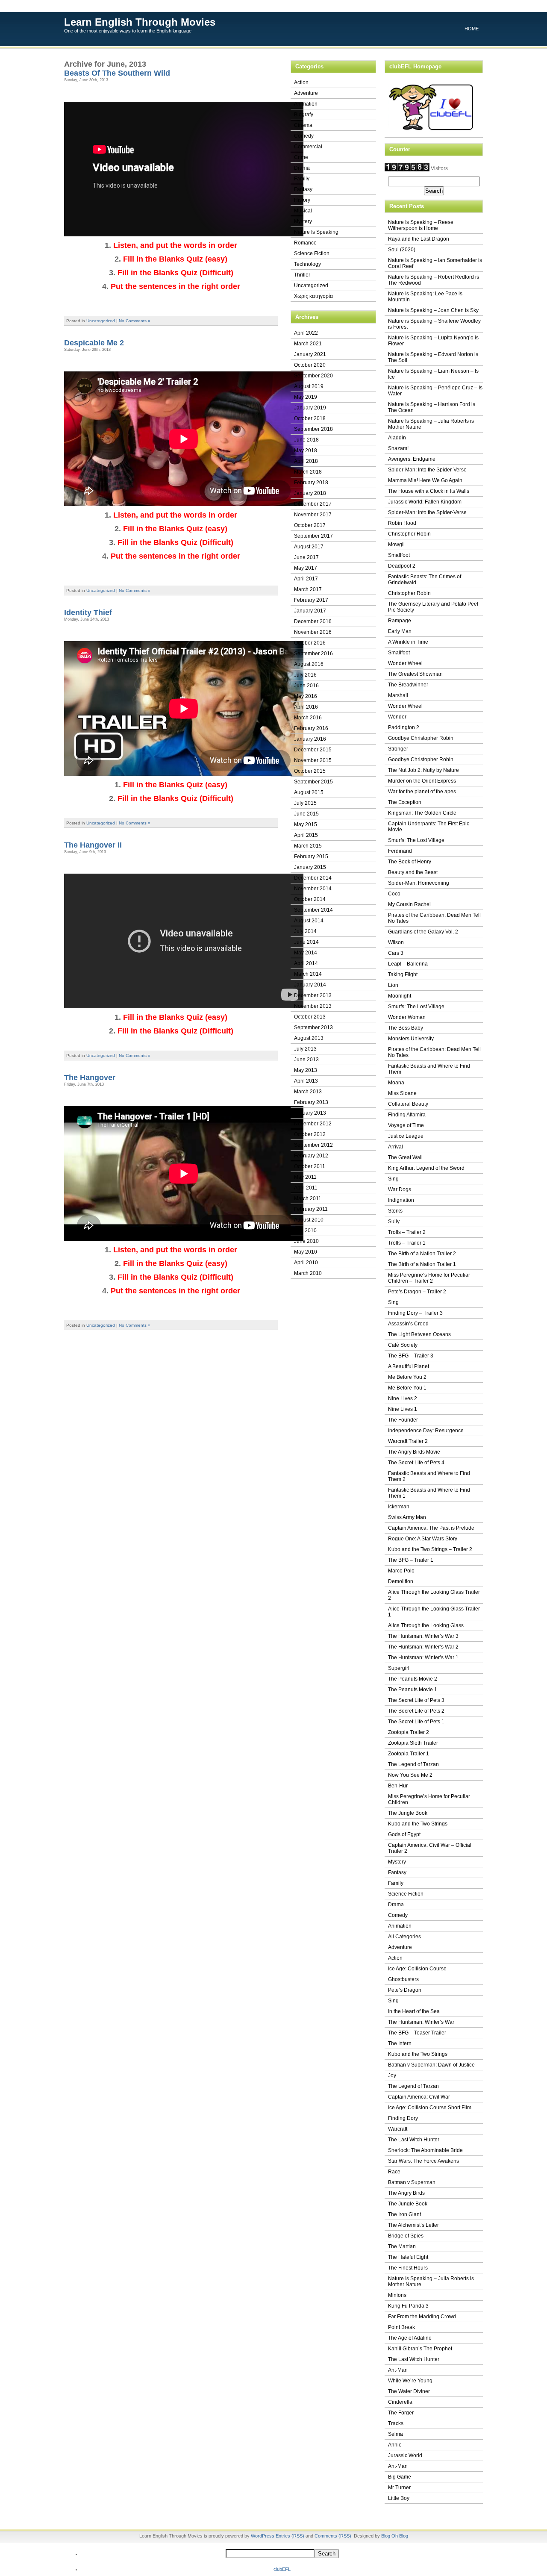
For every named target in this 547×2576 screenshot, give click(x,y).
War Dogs (400, 1189)
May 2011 (305, 1177)
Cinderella (400, 2402)
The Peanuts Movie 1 (413, 1690)
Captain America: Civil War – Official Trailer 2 (430, 1848)
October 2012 (310, 1134)
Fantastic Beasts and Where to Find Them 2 (429, 1476)
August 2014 (309, 921)
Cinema (303, 125)
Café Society (403, 1345)
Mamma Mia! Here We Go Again (425, 480)
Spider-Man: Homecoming (419, 883)
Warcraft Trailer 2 (408, 1441)
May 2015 (306, 824)
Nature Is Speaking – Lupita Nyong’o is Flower (433, 341)
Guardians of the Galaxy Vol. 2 (423, 932)
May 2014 (306, 953)
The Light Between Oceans (419, 1334)
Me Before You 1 (407, 1388)
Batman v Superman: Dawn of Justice (431, 2065)
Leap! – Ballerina (408, 964)
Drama (302, 168)
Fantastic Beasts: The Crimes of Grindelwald (425, 580)
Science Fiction (312, 253)
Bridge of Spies (406, 2236)
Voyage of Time (406, 1125)
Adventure (306, 93)
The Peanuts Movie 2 (413, 1679)
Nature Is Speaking (316, 232)
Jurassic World (405, 2455)
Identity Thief (88, 612)
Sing (393, 1179)
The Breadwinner (408, 685)
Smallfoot (399, 555)
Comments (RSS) (333, 2536)
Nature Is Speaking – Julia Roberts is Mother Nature (431, 424)
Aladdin (397, 438)
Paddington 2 (404, 727)
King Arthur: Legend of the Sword (426, 1168)
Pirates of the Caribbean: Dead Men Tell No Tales (434, 918)
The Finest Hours (408, 2268)
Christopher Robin (409, 534)
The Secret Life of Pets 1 (416, 1722)
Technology (307, 264)
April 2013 (306, 1081)
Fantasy (303, 189)
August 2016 (309, 664)
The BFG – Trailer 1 (411, 1560)
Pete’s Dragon (405, 1990)
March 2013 (308, 1092)
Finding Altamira (407, 1115)
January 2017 (310, 611)
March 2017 (308, 589)
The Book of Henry (410, 862)
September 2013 (313, 1027)
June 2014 (306, 942)
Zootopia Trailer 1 (409, 1754)
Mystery (303, 221)
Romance (305, 243)
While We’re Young (410, 2381)
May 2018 (306, 450)
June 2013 (306, 1060)
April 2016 (306, 707)
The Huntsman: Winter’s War (421, 2022)
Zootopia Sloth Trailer (413, 1743)
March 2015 (308, 846)
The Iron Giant (404, 2214)
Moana (396, 1083)
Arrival (396, 1147)
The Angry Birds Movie (414, 1452)
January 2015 (310, 867)
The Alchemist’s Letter (413, 2225)
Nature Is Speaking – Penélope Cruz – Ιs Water (435, 391)
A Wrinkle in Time (408, 642)
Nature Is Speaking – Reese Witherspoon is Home (421, 225)
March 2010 (308, 1273)
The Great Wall (405, 1157)
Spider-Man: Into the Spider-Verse (427, 470)
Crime (301, 157)
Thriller (302, 275)
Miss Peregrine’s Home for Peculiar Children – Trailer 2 (429, 1278)
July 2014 (305, 931)
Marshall (398, 695)
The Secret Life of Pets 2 (416, 1711)
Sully (394, 1222)
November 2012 (313, 1124)
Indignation (401, 1200)
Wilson (396, 942)
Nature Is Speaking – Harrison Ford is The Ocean (432, 407)
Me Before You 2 (407, 1377)
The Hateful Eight (408, 2257)
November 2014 (313, 889)
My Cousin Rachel (409, 904)
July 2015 (305, 803)
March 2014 (308, 974)
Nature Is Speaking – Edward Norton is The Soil (433, 357)
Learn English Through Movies (140, 22)
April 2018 (306, 461)
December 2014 (313, 878)
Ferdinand (400, 851)
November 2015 (313, 760)
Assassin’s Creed (408, 1324)
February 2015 (311, 857)
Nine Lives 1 (403, 1409)
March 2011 (308, 1198)
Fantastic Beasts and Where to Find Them (429, 1069)
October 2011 (310, 1166)
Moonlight (400, 996)
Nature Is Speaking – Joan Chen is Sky (433, 310)
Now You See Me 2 (410, 1775)
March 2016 (308, 718)
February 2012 (311, 1156)
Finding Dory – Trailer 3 (415, 1313)
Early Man (400, 631)
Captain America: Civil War (419, 2097)
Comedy (304, 136)
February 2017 (311, 600)
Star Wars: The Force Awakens (423, 2161)
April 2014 (306, 963)
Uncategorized (101, 321)
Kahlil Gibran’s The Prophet (420, 2349)
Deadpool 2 (402, 566)
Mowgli (396, 545)
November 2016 (313, 632)
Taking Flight (403, 974)
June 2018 (306, 440)
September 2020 (313, 376)
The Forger (401, 2413)
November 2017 (313, 515)
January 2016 (310, 739)
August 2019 (309, 386)
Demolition (401, 1581)
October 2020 (310, 365)
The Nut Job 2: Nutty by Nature (423, 770)
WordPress (263, 2536)
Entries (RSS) (290, 2536)
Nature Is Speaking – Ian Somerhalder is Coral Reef (435, 263)
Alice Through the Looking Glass (426, 1625)
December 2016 (313, 621)
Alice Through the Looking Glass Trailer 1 (434, 1612)
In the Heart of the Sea (414, 2011)
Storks (395, 1211)
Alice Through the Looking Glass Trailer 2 (434, 1595)
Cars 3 (396, 953)
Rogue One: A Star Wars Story (423, 1539)
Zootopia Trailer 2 (409, 1732)
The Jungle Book (408, 1813)
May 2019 (306, 397)
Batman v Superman (412, 2182)
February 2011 (311, 1209)
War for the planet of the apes (422, 792)
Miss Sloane (402, 1093)
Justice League (406, 1136)
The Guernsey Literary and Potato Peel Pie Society (433, 607)
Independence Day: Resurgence (426, 1431)
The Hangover (90, 1078)
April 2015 (306, 835)
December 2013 (313, 995)
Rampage (400, 621)
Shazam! (398, 448)
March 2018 (308, 472)
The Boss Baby (406, 1028)
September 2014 (313, 910)
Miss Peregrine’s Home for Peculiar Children (429, 1799)
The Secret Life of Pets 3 (416, 1700)
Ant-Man (398, 2370)
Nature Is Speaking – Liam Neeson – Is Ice (433, 374)
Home (472, 29)
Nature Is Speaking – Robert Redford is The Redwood (434, 280)
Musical (303, 211)
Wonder (397, 717)
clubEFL (282, 2569)
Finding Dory (403, 2118)
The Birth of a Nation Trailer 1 (422, 1264)
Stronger (398, 749)
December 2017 (313, 504)
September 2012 (313, 1145)
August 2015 (309, 792)
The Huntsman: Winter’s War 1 (423, 1657)
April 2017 (306, 579)
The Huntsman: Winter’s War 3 (423, 1636)
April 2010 (306, 1263)
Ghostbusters (403, 1979)
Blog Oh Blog (395, 2536)
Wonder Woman (407, 1017)
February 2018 (311, 483)
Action (301, 82)
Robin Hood (402, 523)
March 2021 (308, 344)
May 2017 (306, 568)
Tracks (396, 2423)
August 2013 (309, 1038)
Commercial (308, 147)
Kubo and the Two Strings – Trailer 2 (430, 1549)
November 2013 (313, 1006)
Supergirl (399, 1668)
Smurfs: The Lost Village (416, 840)
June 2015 (306, 814)
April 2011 (306, 1188)
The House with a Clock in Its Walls (429, 491)
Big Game (400, 2477)
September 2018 (313, 429)
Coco (394, 894)
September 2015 (313, 782)
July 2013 (305, 1049)
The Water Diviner (409, 2391)
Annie (395, 2445)
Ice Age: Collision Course (417, 1969)
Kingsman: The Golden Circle (422, 813)
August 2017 (309, 547)
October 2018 (310, 418)
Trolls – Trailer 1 (407, 1243)
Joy (392, 2076)
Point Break (401, 2327)
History (302, 200)
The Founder (403, 1420)
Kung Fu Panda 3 (408, 2306)
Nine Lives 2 (403, 1398)
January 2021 (310, 354)
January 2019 (310, 408)
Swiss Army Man (407, 1517)
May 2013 (306, 1070)
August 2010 (309, 1220)
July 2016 (305, 675)
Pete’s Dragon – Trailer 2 (417, 1292)
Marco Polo (401, 1571)
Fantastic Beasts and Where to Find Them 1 (429, 1493)
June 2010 (306, 1241)
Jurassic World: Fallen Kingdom (425, 502)
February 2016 (311, 728)
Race (394, 2172)
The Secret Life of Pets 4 (416, 1463)
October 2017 (310, 525)
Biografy (304, 115)
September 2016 (313, 654)
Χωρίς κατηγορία (313, 296)
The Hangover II (93, 845)
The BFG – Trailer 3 (411, 1356)
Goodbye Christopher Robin (421, 738)
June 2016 (306, 686)
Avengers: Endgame (412, 459)
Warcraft (398, 2129)
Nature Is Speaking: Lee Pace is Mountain (425, 297)
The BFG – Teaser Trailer (417, 2033)
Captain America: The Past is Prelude (431, 1528)
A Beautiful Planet (409, 1366)
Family (302, 179)
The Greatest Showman (415, 674)
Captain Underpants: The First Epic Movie (429, 827)
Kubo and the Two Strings (418, 1824)
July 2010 (305, 1231)
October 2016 (310, 643)
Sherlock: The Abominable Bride (425, 2150)
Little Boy (399, 2498)
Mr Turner (399, 2488)
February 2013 (311, 1102)
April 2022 (306, 333)
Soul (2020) (402, 250)
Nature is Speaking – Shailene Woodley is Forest (434, 324)
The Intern (400, 2043)
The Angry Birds (406, 2193)
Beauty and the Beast (413, 872)
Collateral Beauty (408, 1104)
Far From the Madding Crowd (422, 2317)
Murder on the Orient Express (422, 781)
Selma (396, 2434)
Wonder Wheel (405, 663)
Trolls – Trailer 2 (407, 1232)
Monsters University (411, 1039)
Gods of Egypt (404, 1834)
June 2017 (306, 557)
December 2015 (313, 750)
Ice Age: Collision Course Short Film (430, 2108)
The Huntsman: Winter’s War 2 (423, 1647)
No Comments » (135, 321)
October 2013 (310, 1017)
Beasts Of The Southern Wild (117, 73)
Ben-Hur (398, 1786)
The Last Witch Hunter (414, 2140)
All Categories (404, 1937)
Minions (397, 2295)
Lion (393, 985)
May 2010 (306, 1252)
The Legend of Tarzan (413, 1764)
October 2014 (310, 899)
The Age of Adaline (410, 2338)
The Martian (402, 2246)
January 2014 (310, 985)
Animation (306, 104)
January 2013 (310, 1113)
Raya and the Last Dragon (419, 239)
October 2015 (310, 771)
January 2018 (310, 493)
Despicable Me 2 (94, 343)
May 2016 (306, 696)
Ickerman (399, 1507)
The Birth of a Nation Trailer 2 (422, 1254)
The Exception (405, 802)
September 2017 (313, 536)
